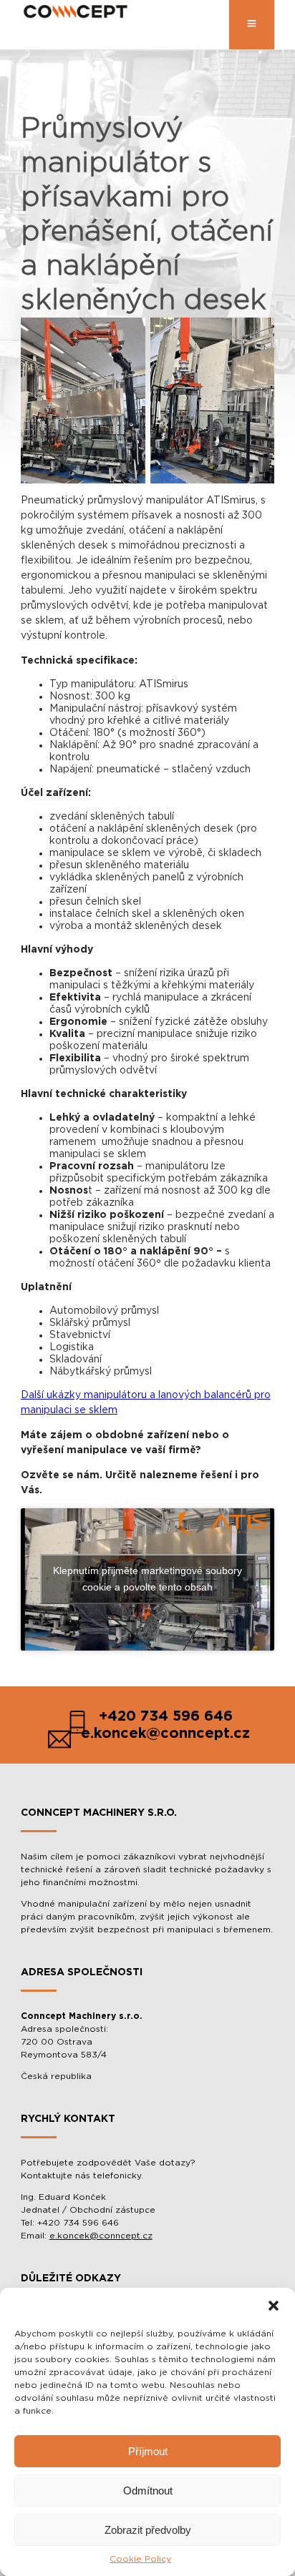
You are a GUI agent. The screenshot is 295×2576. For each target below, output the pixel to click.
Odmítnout (148, 2491)
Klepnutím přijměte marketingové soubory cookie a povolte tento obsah (147, 1579)
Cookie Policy (140, 2559)
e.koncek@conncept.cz (101, 2236)
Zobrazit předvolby (148, 2530)
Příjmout (148, 2451)
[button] (274, 2306)
